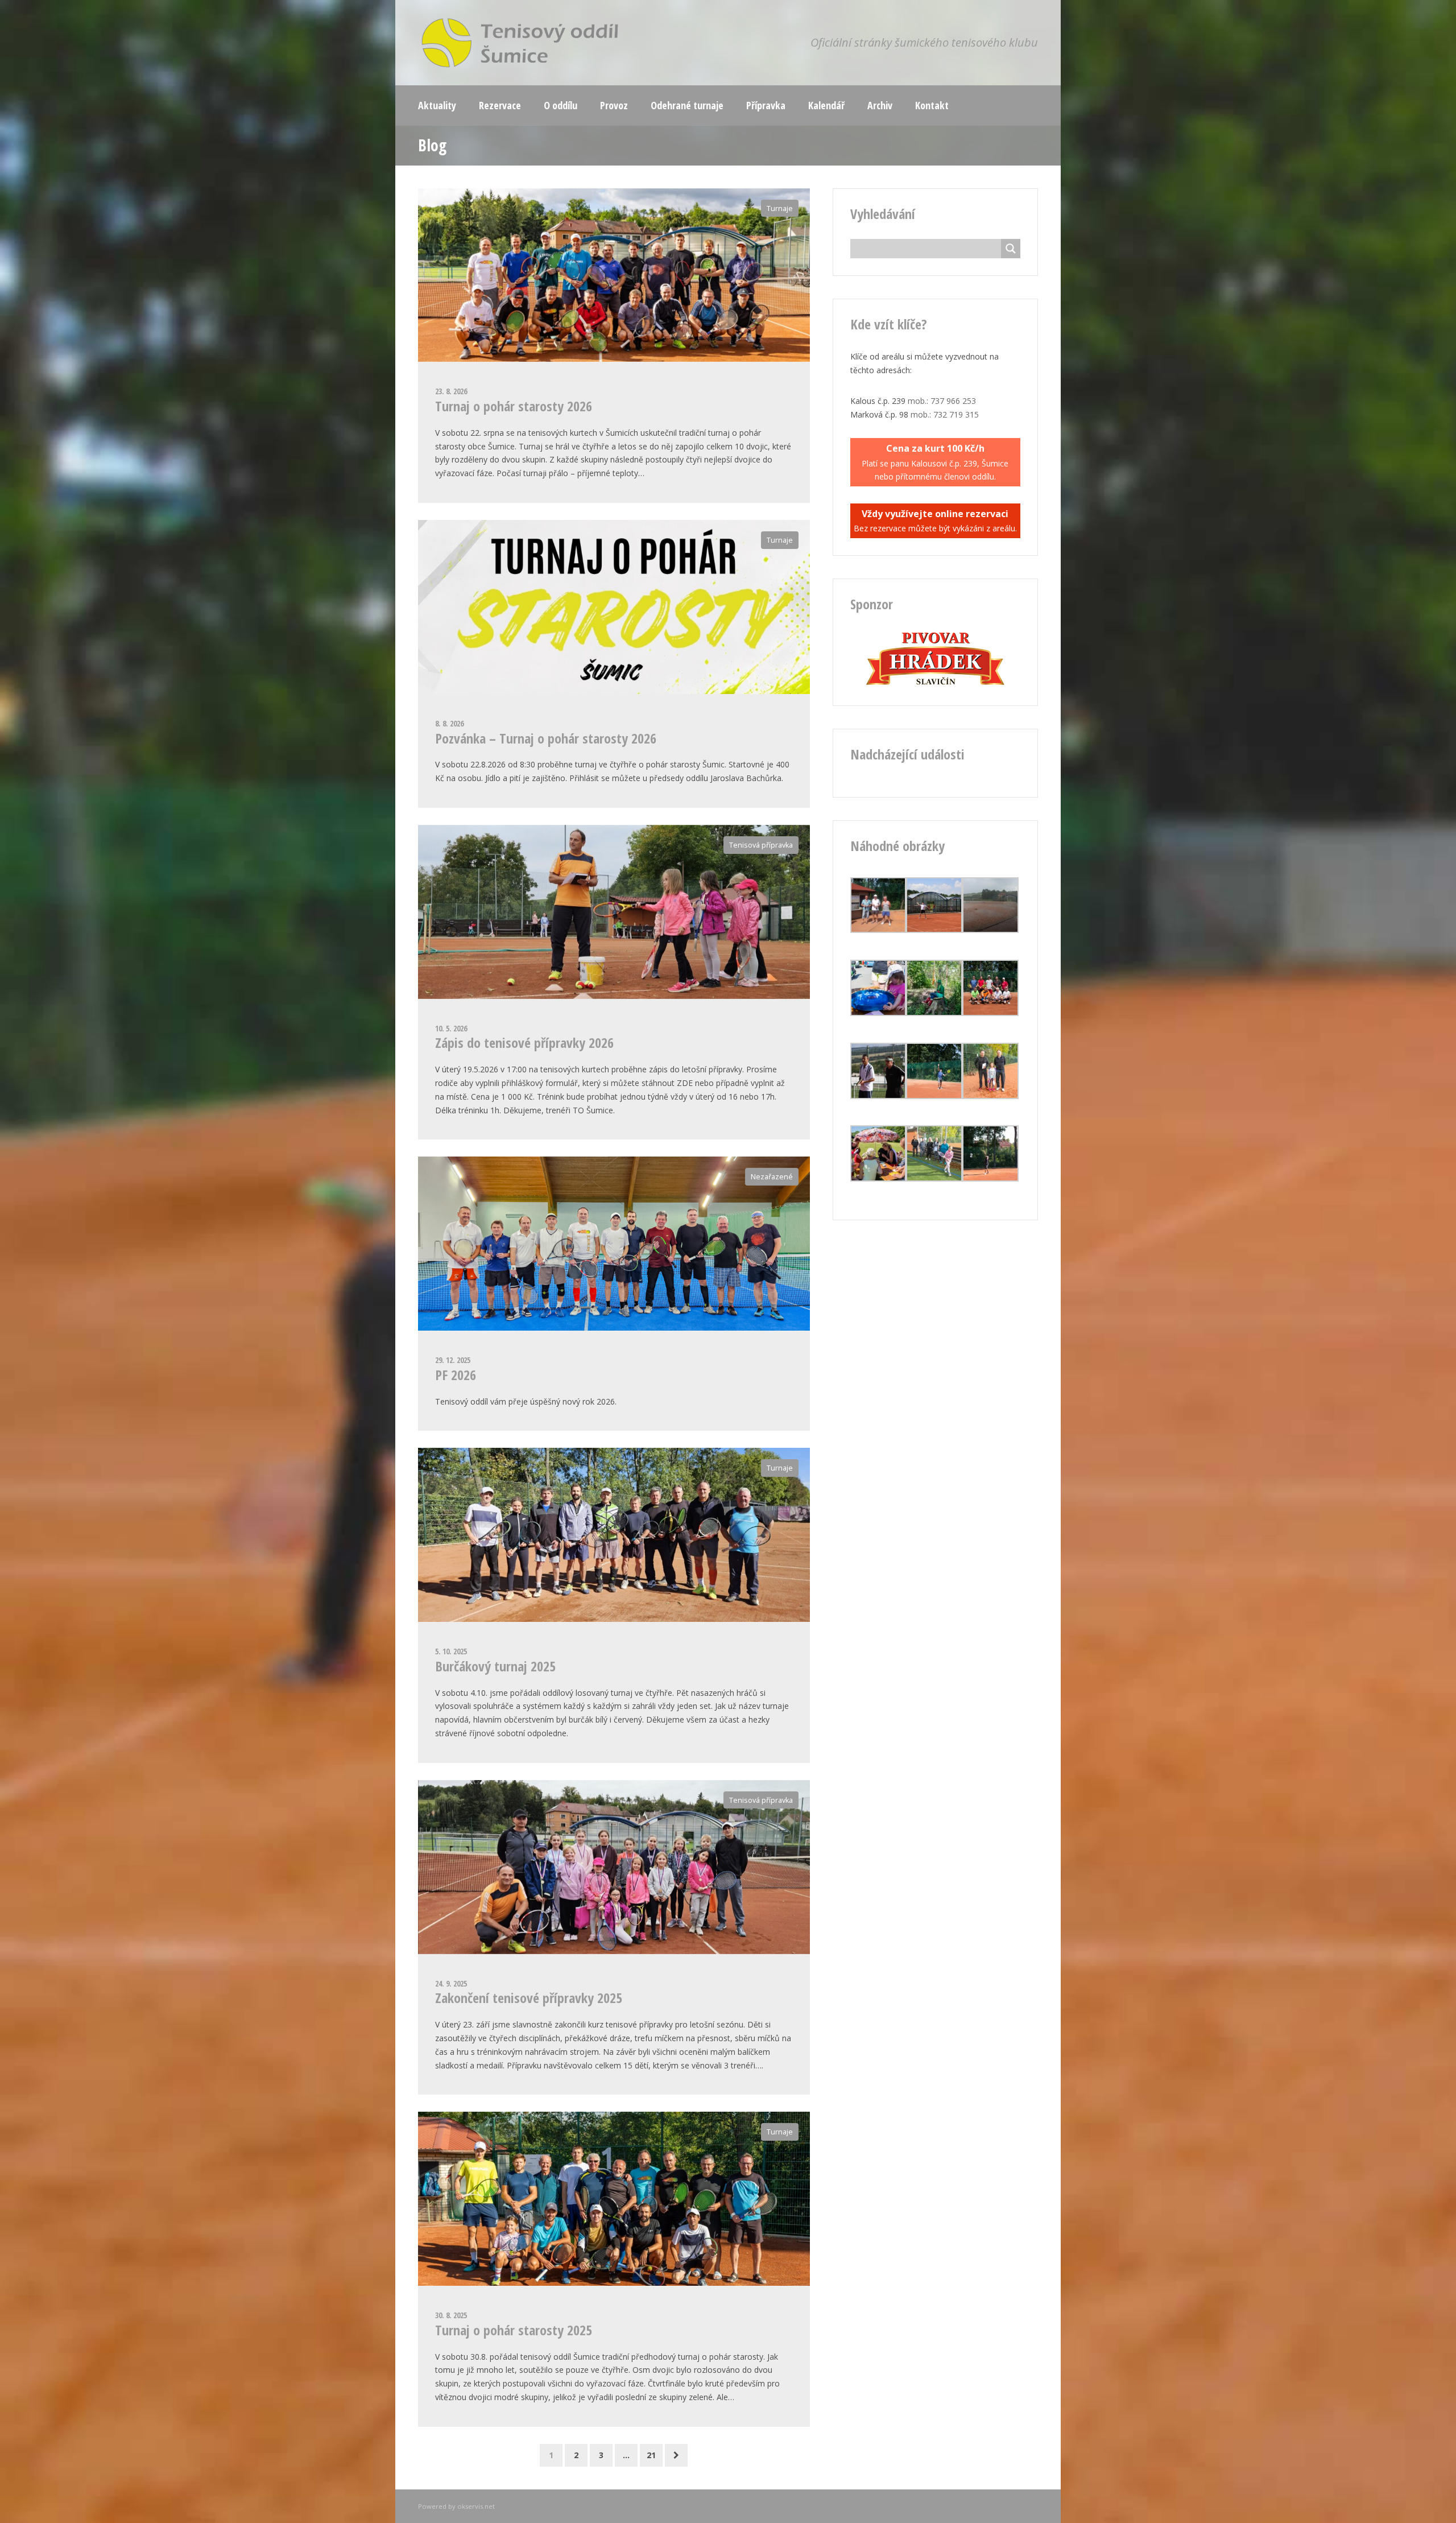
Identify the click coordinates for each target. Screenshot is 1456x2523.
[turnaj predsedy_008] (878, 930)
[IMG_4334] (990, 930)
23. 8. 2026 (451, 391)
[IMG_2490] (934, 1013)
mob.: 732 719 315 (945, 414)
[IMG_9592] (990, 1178)
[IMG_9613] (990, 1013)
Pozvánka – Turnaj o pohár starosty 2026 (546, 738)
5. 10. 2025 (451, 1651)
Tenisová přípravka (761, 845)
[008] (934, 1178)
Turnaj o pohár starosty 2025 (514, 2330)
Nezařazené (772, 1177)
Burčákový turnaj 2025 (495, 1666)
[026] (990, 1096)
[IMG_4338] (934, 930)
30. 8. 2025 (451, 2315)
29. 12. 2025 (453, 1360)
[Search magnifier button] (1011, 249)
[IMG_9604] (934, 1096)
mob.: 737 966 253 (942, 401)
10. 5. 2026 (451, 1028)
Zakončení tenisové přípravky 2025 (529, 1998)
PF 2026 (456, 1375)
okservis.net (476, 2506)
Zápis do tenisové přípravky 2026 (524, 1042)
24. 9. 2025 (451, 1983)
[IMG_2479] (878, 1178)
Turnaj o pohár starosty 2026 (514, 406)
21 (651, 2455)
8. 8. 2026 (449, 723)
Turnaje (780, 208)
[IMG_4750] (878, 1096)
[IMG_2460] (878, 1013)
